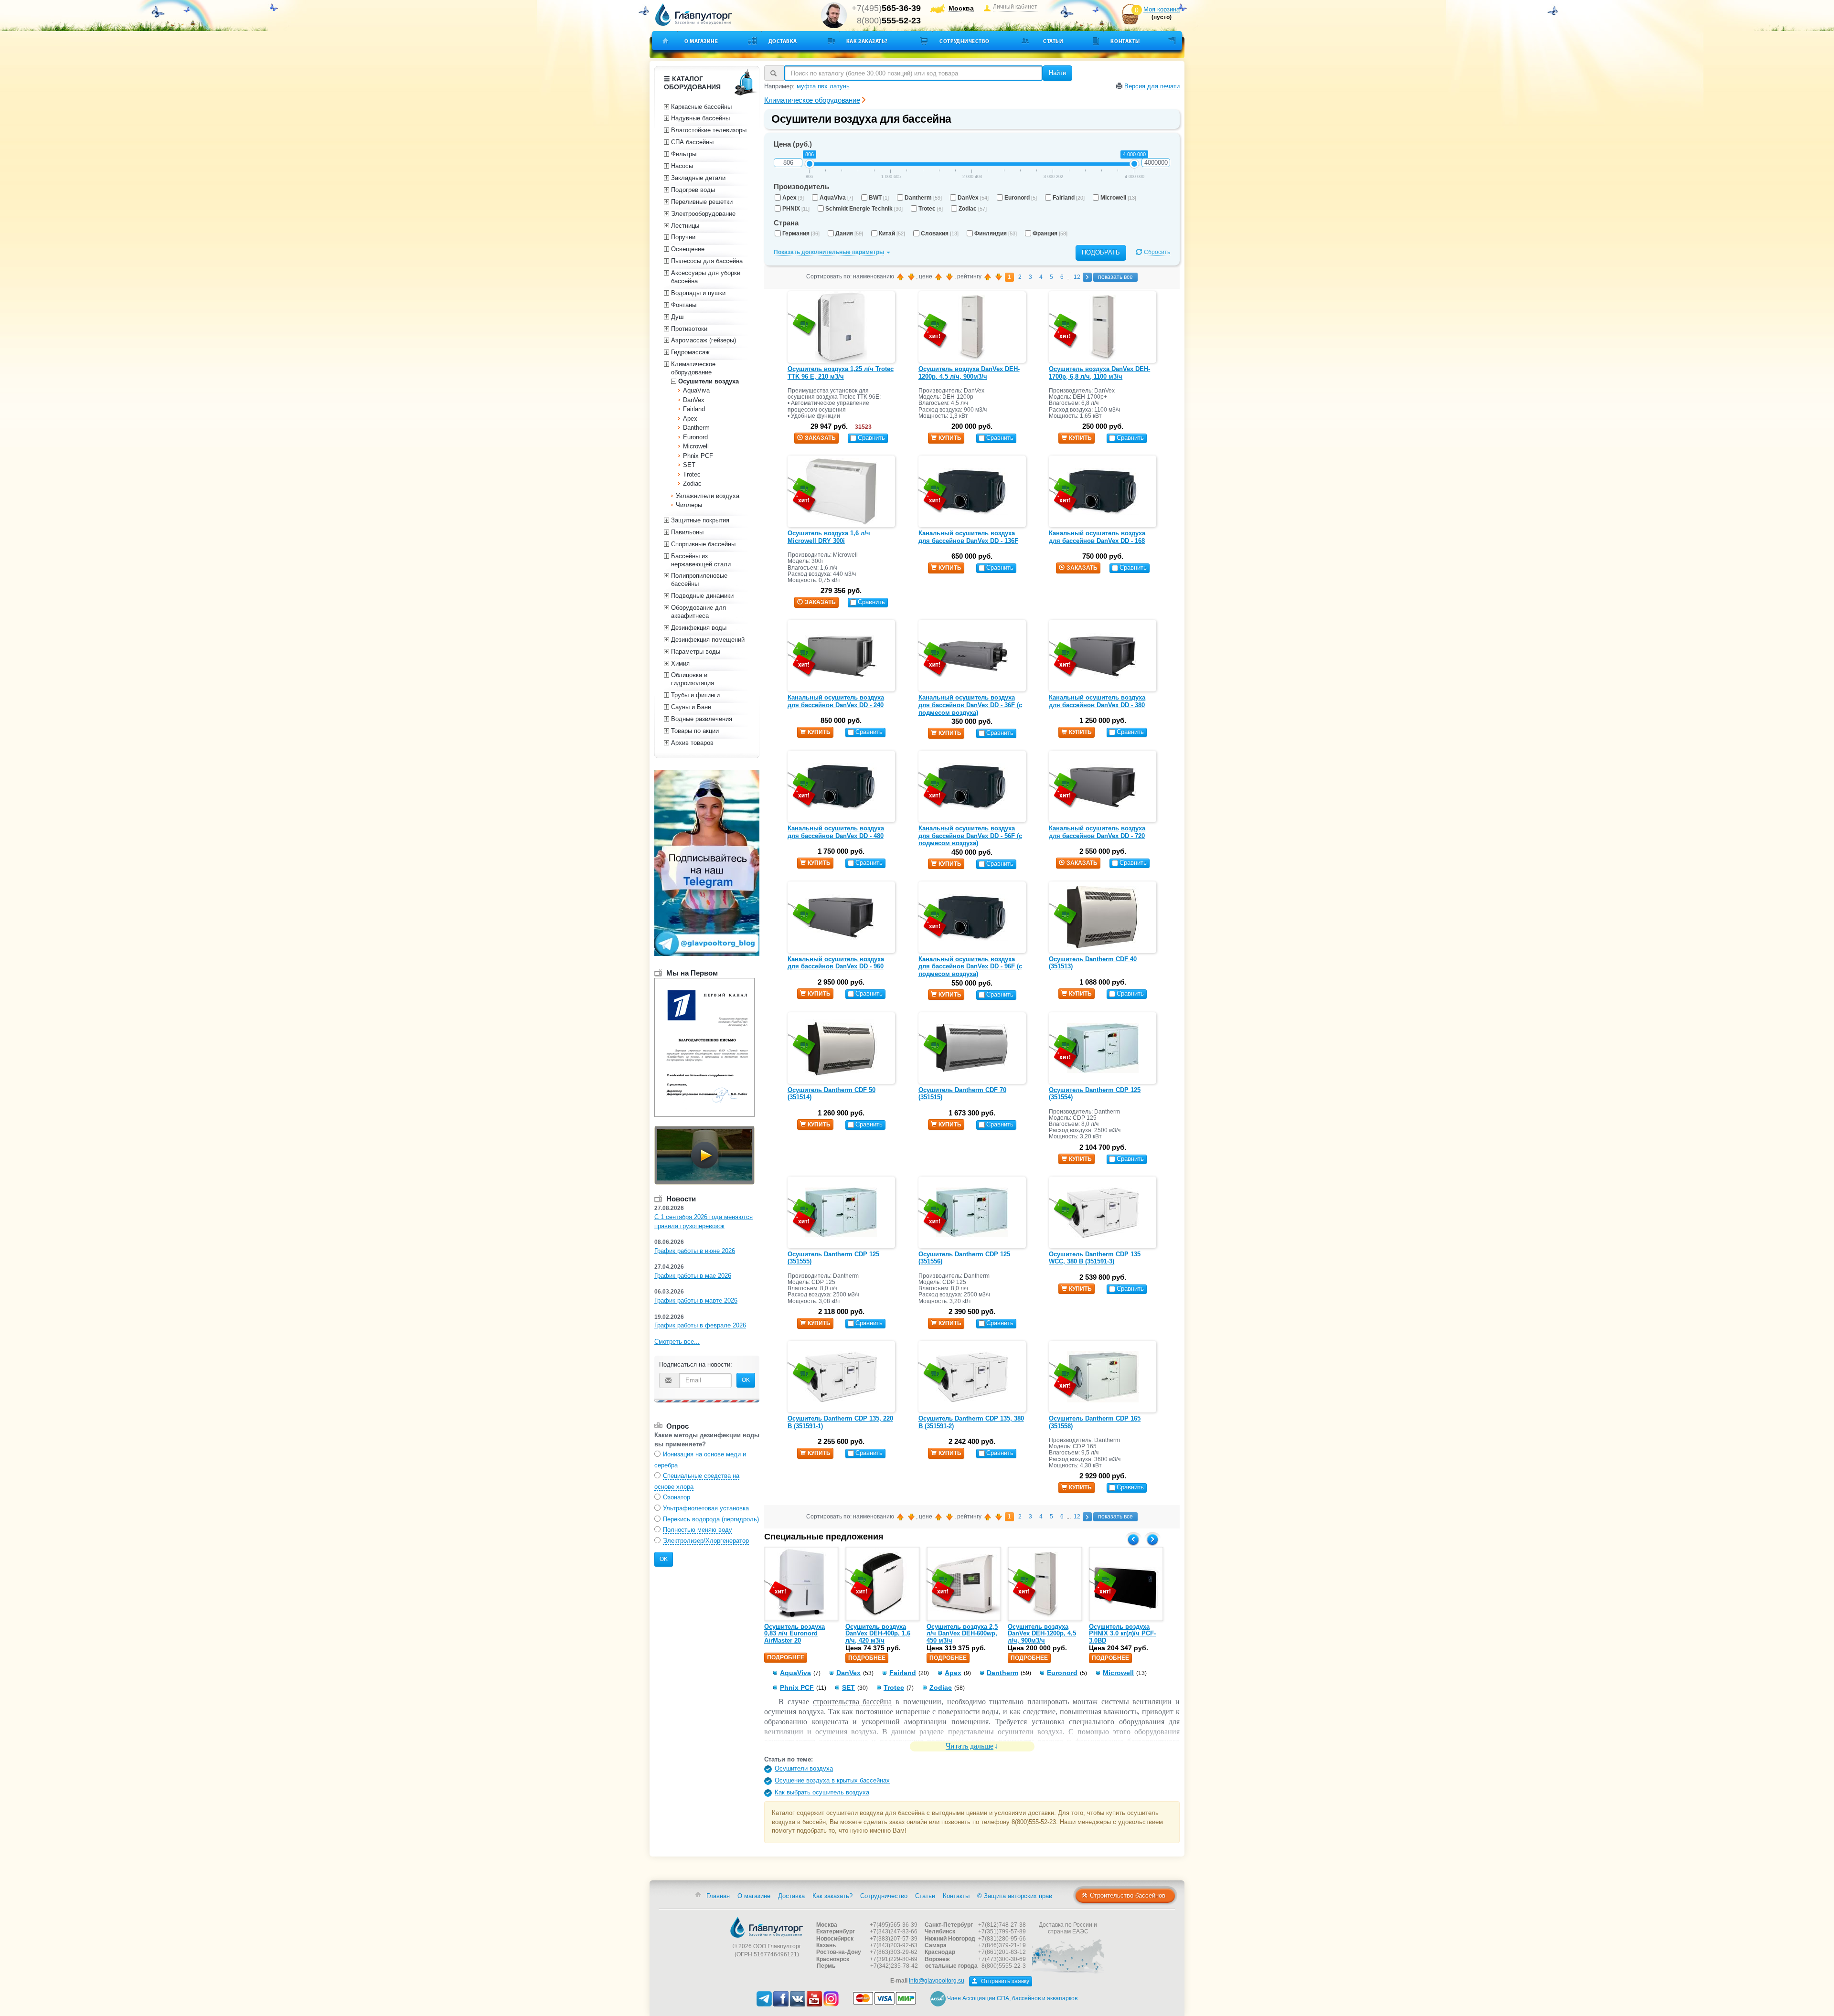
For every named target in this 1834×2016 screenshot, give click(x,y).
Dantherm (923, 198)
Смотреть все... (677, 1342)
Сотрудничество (965, 41)
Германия (801, 233)
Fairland (1069, 198)
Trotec (931, 209)
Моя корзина (1162, 9)
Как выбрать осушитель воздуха (822, 1792)
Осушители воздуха (804, 1768)
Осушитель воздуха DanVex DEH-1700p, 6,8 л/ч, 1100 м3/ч (1099, 373)
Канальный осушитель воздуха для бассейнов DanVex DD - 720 (1097, 832)
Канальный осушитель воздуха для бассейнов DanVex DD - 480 (836, 832)
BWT (879, 198)
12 (1077, 277)
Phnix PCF (797, 1687)
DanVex (973, 198)
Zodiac (973, 209)
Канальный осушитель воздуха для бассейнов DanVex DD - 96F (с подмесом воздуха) (970, 966)
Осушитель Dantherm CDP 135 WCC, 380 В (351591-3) (1095, 1258)
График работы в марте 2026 (696, 1300)
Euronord (1021, 198)
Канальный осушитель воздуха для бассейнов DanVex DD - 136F (968, 537)
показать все (1115, 277)
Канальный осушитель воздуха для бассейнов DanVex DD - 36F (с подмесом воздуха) (970, 705)
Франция (1050, 233)
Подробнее (786, 1657)
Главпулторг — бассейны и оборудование (767, 1927)
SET (848, 1687)
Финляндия (996, 233)
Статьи (1053, 41)
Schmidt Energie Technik (864, 209)
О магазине (701, 41)
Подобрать (1101, 252)
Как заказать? (867, 41)
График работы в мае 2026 (693, 1276)
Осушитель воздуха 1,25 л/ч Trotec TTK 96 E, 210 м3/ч (841, 373)
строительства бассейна (853, 1702)
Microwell (1118, 198)
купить (950, 438)
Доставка (783, 41)
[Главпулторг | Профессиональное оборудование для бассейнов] (694, 15)
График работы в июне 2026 (695, 1251)
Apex (793, 198)
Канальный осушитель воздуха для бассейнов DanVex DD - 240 (836, 701)
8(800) (889, 21)
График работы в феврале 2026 (700, 1325)
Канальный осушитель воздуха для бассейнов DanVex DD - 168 (1097, 537)
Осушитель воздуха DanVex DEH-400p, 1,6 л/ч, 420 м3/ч (878, 1634)
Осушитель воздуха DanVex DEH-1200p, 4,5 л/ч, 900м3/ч (969, 373)
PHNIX (796, 209)
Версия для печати (1152, 86)
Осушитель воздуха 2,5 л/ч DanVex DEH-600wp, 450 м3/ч (962, 1634)
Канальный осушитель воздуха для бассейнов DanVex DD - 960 (836, 963)
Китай (892, 233)
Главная (718, 1896)
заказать (820, 438)
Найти (1057, 73)
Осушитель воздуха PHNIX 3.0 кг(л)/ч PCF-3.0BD (1122, 1634)
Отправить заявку (1004, 1981)
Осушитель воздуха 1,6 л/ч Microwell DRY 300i (829, 537)
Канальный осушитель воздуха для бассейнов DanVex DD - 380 (1097, 701)
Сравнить (871, 438)
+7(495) (886, 8)
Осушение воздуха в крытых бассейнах (832, 1780)
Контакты (1125, 41)
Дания (849, 233)
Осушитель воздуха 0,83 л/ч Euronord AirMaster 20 (794, 1634)
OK (746, 1380)
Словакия (940, 233)
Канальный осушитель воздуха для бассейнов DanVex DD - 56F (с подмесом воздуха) (970, 836)
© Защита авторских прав (1015, 1896)
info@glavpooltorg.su (937, 1981)
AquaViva (836, 198)
